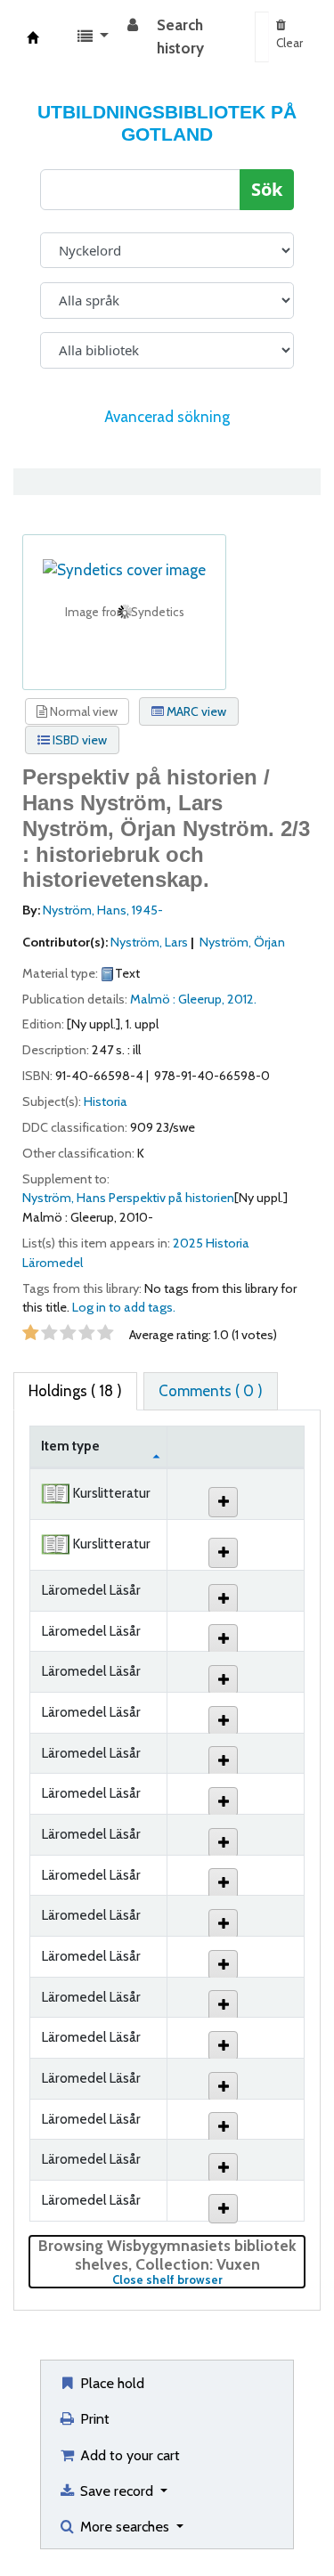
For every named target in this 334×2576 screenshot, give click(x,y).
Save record (117, 2491)
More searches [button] (125, 2526)
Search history (180, 37)
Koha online (33, 37)
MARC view (195, 711)
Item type (70, 1446)
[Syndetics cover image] (124, 569)
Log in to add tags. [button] (124, 1307)
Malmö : (154, 999)
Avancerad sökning (167, 417)
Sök (267, 190)
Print (93, 2418)
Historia (106, 1101)
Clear (289, 43)
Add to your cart (128, 2455)
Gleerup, (203, 999)
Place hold (110, 2383)
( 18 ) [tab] (75, 1391)
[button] (93, 37)
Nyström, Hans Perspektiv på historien (128, 1198)
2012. (242, 999)
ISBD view (78, 740)
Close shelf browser (208, 2280)
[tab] (211, 1392)
